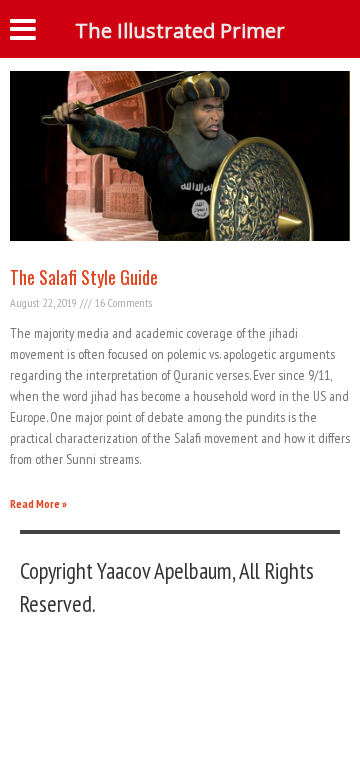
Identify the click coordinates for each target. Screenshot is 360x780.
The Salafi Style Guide (84, 277)
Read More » (38, 503)
